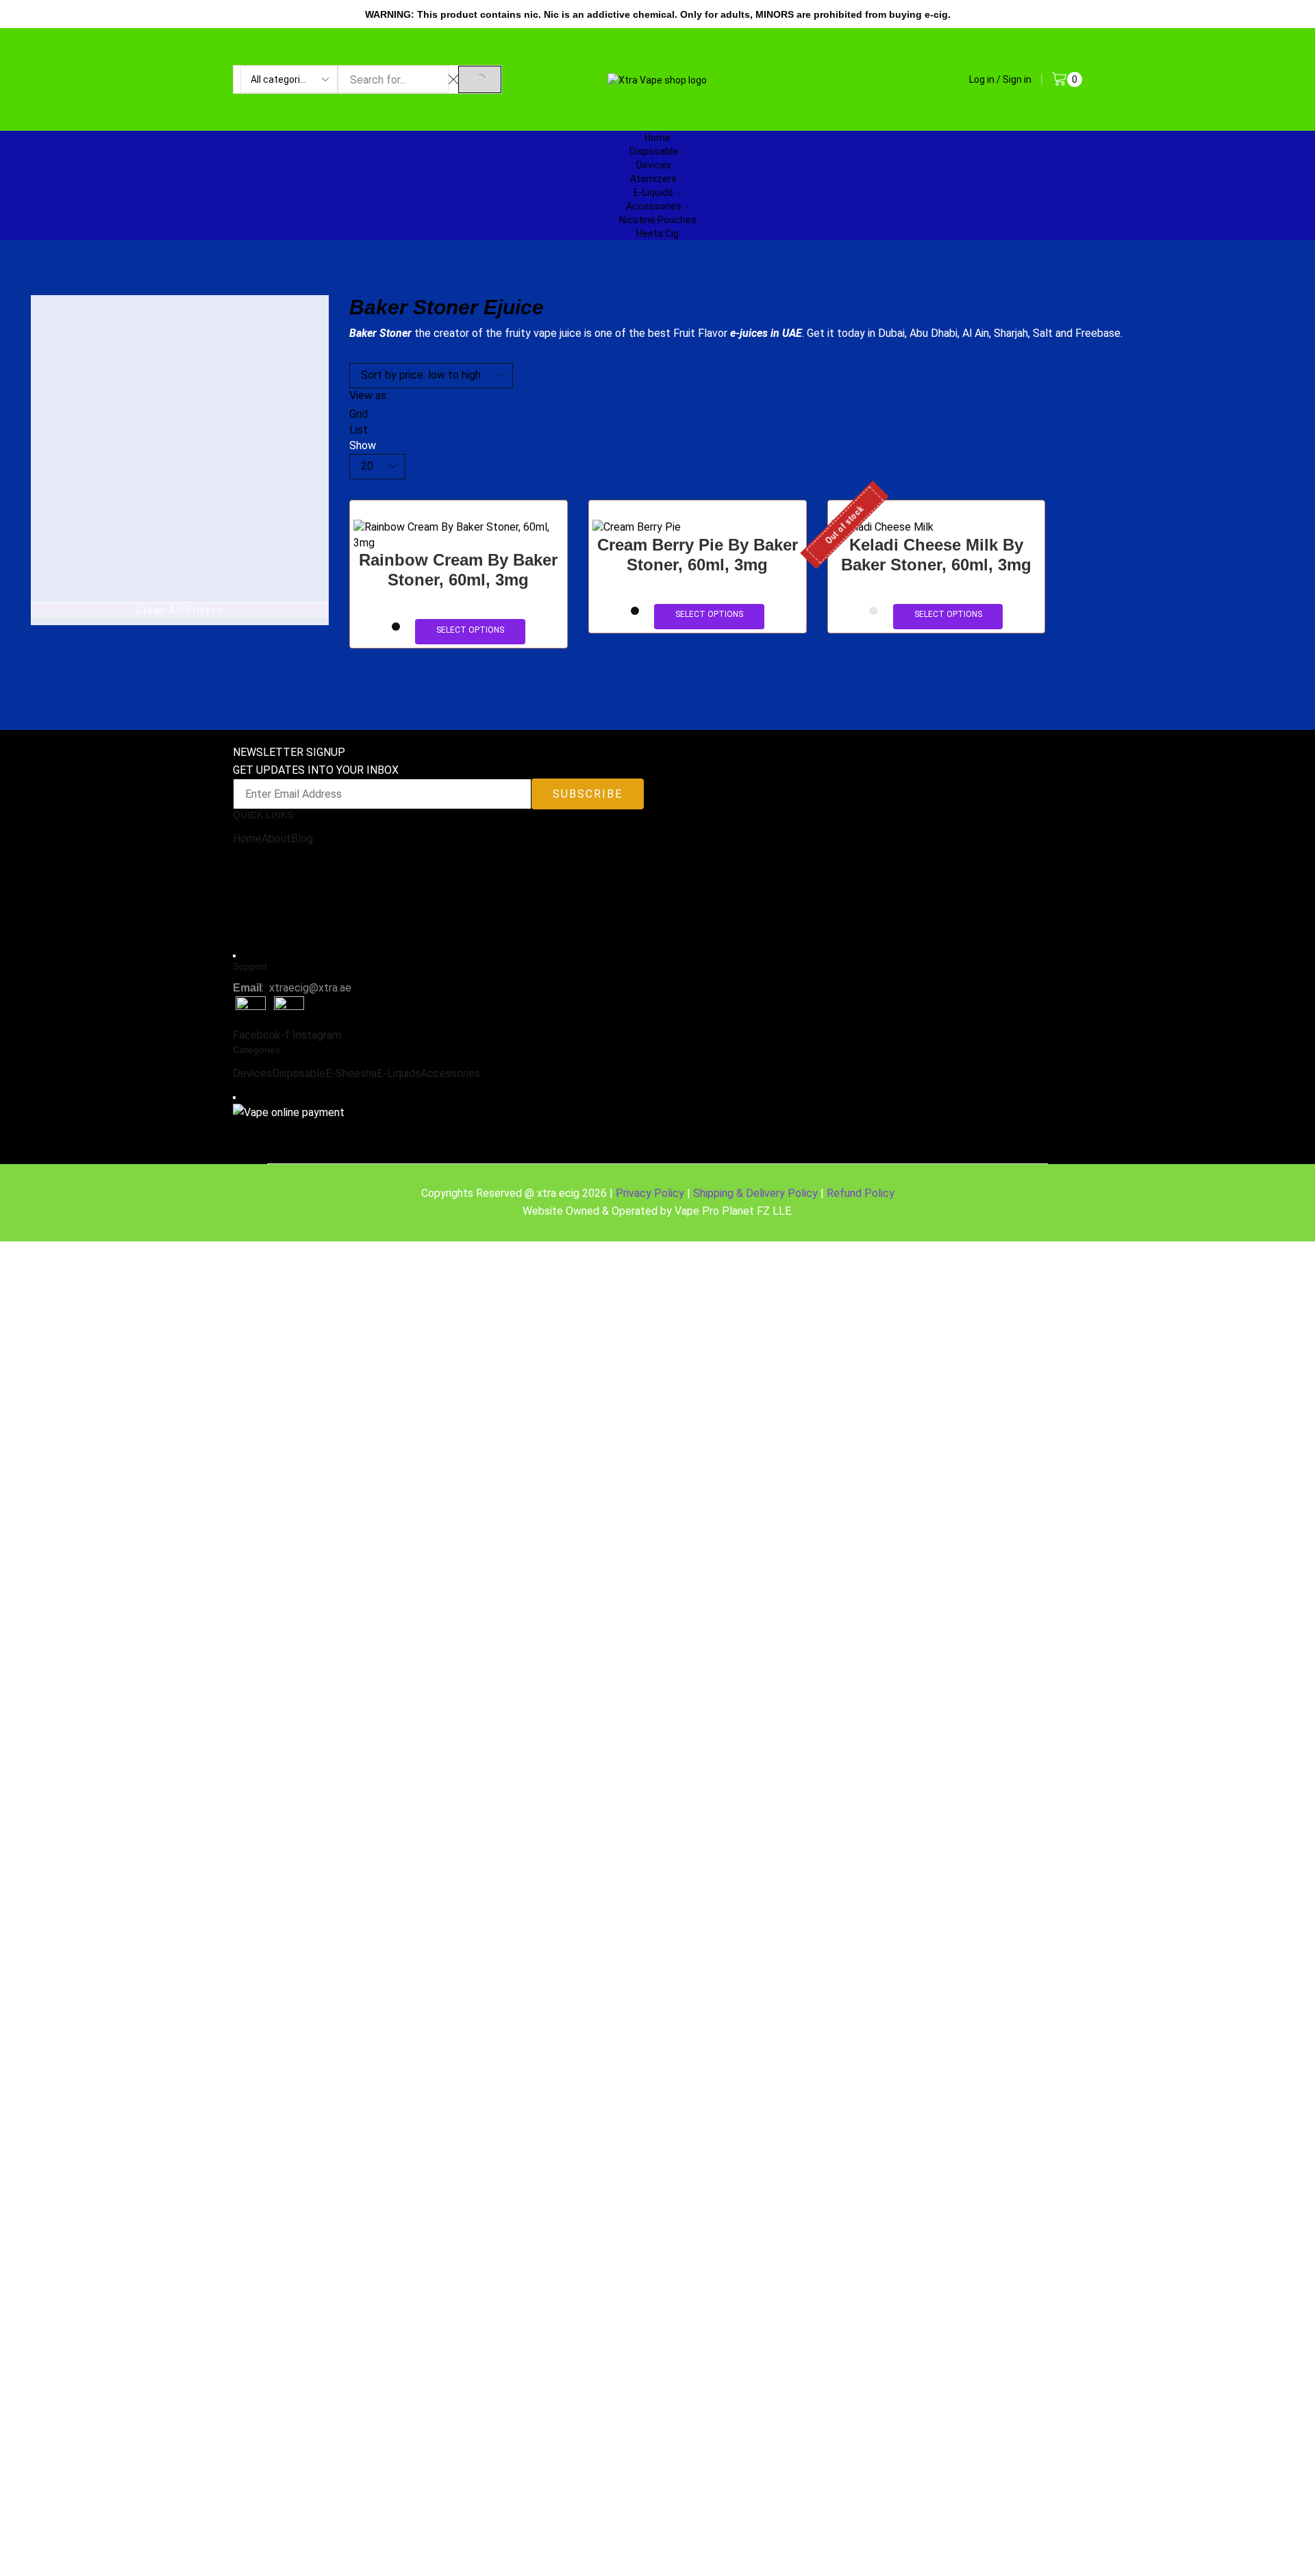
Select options (470, 630)
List (359, 430)
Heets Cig (657, 233)
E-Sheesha (351, 1073)
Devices (252, 1073)
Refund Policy (861, 1193)
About (276, 838)
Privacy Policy (650, 1193)
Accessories (654, 206)
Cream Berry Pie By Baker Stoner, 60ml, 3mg (698, 555)
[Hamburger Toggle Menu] (234, 956)
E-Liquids (399, 1073)
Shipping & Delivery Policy (755, 1193)
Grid (359, 414)
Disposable (299, 1073)
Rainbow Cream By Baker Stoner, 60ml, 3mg (458, 570)
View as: (369, 395)
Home (247, 838)
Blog (302, 838)
